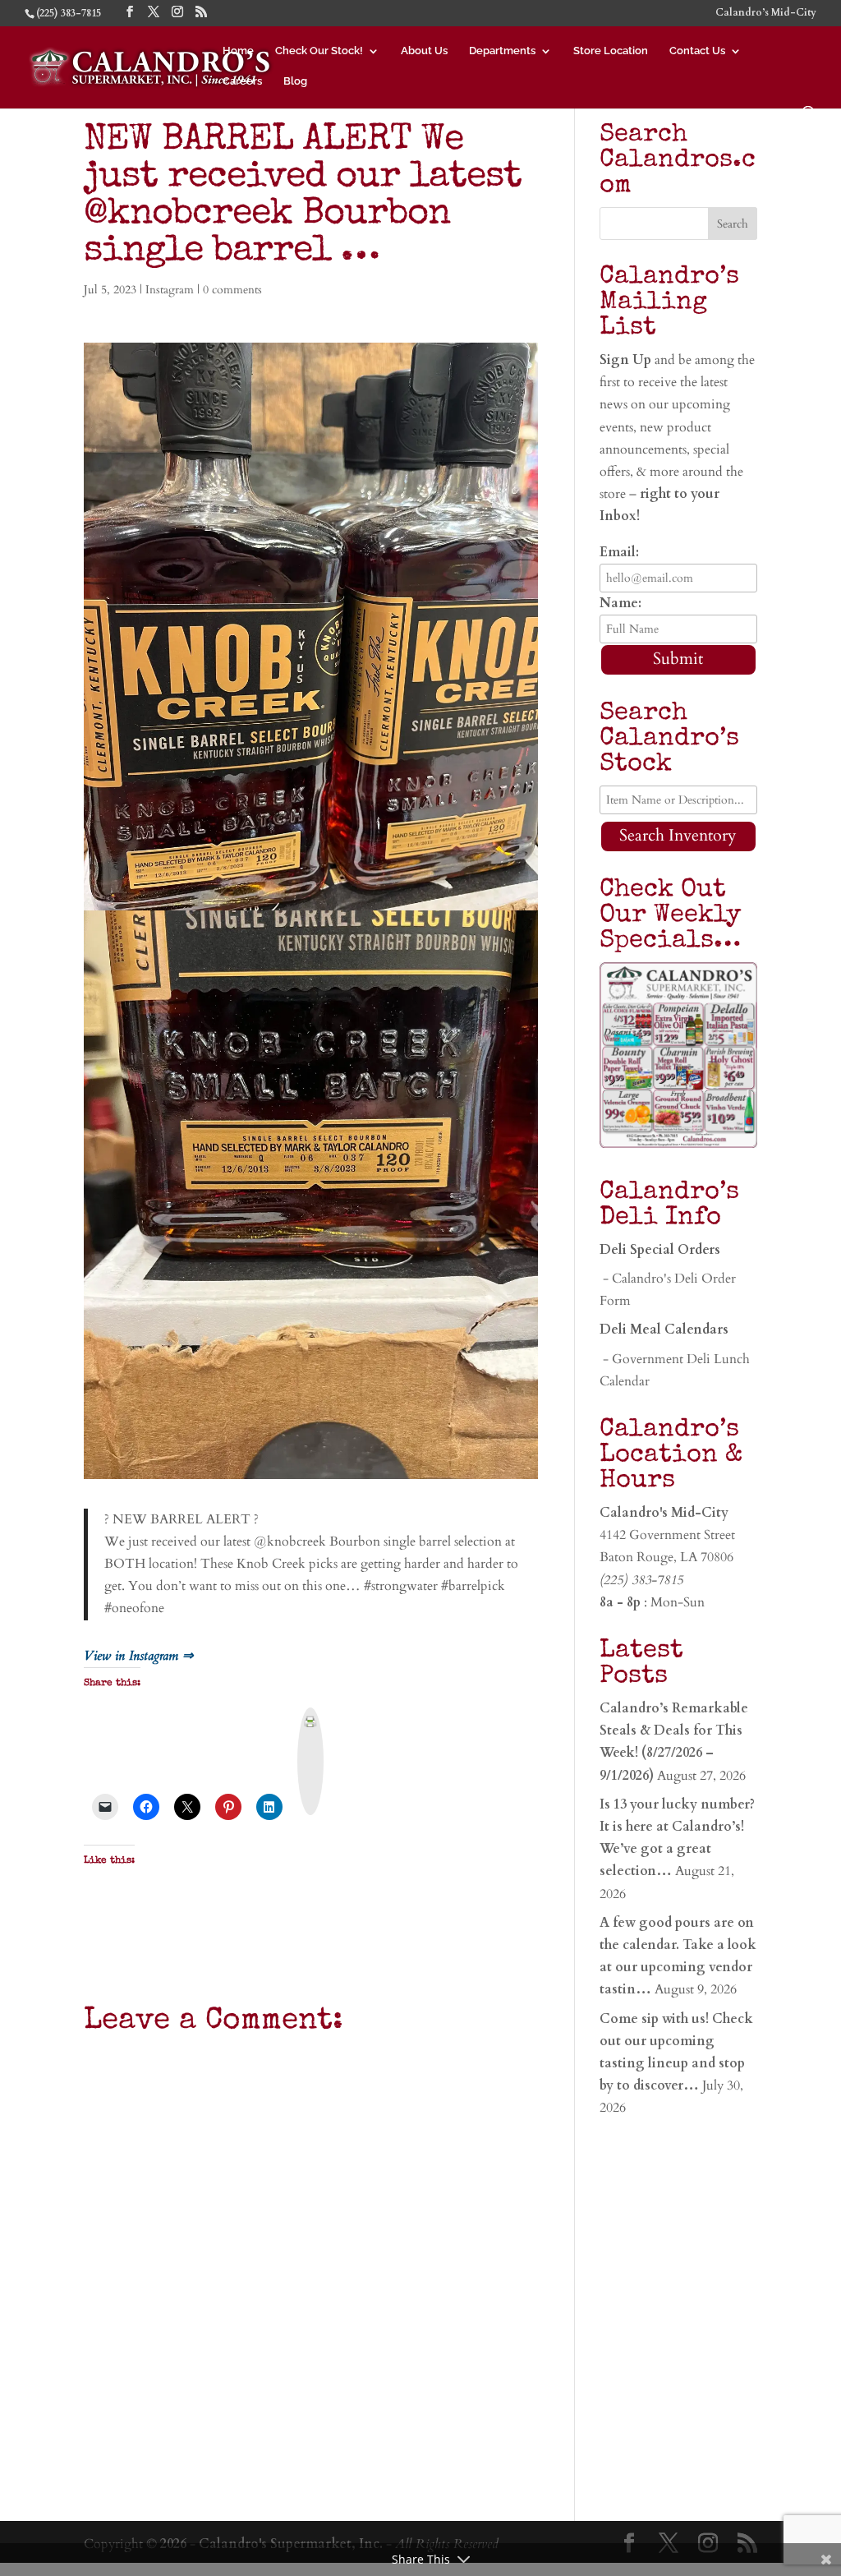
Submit (678, 659)
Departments (502, 51)
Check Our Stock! (319, 51)
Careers (242, 81)
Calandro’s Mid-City (766, 13)
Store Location (611, 51)
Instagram (170, 290)
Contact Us (697, 51)
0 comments (232, 290)
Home (238, 51)
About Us (424, 51)
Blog (295, 81)
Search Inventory (678, 835)
